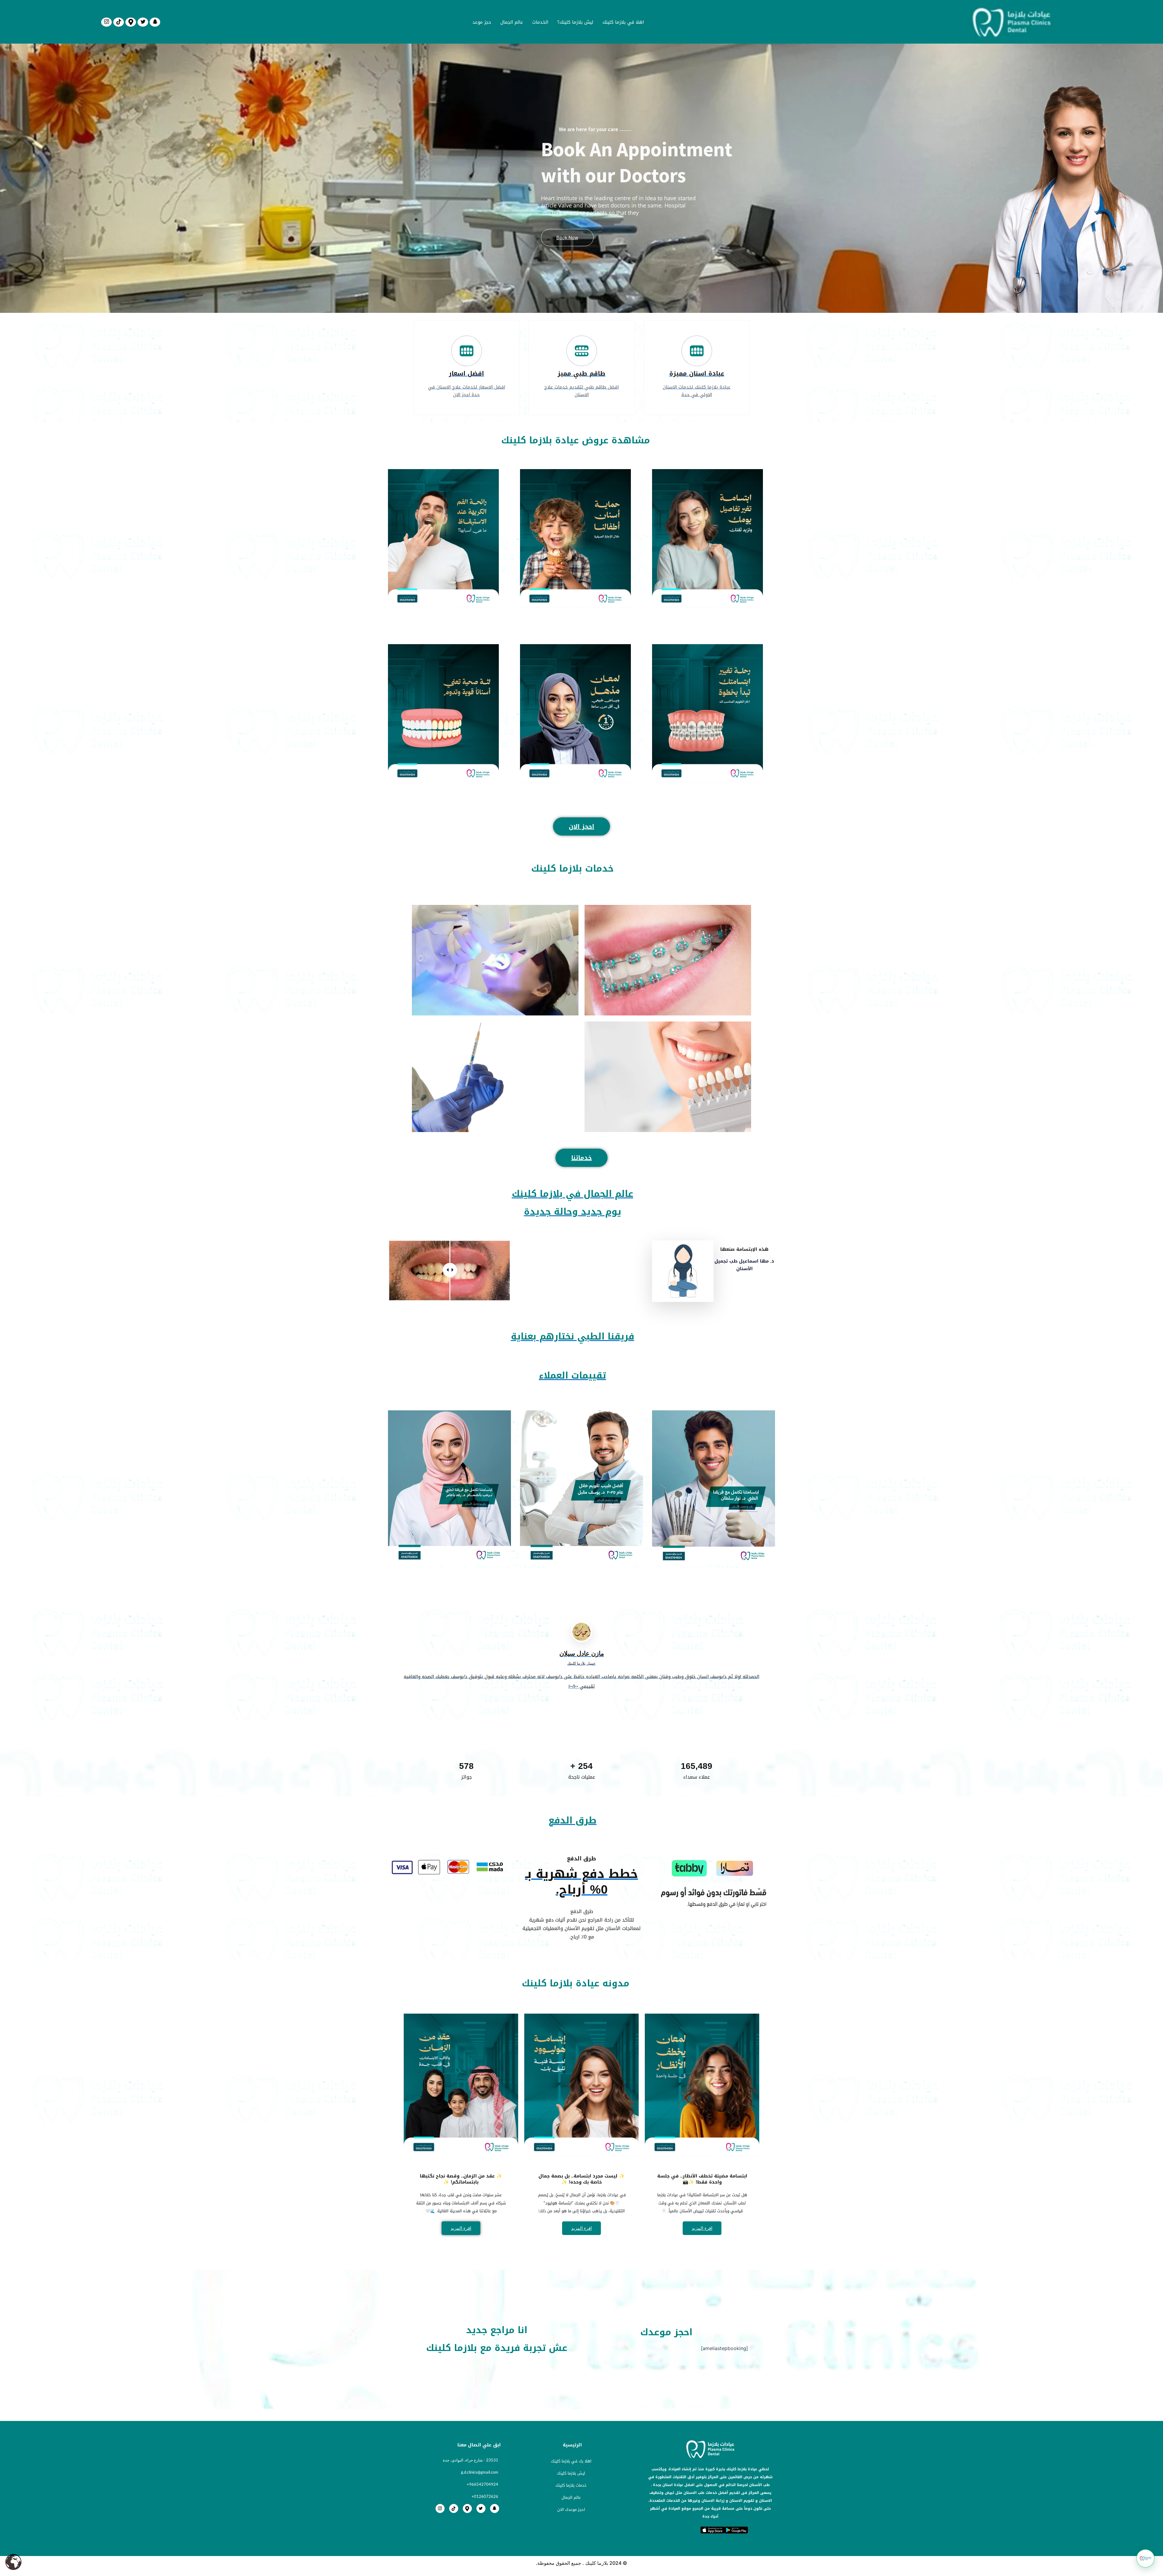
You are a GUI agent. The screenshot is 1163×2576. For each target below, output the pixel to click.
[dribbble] (119, 22)
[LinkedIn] (131, 22)
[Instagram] (106, 22)
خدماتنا (581, 1158)
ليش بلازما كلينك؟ (575, 22)
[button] (1145, 2558)
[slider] (450, 1270)
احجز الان (581, 826)
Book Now (567, 238)
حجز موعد (482, 22)
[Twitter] (143, 22)
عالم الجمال (512, 22)
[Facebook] (155, 22)
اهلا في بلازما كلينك (623, 22)
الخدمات (540, 22)
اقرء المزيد (702, 2228)
